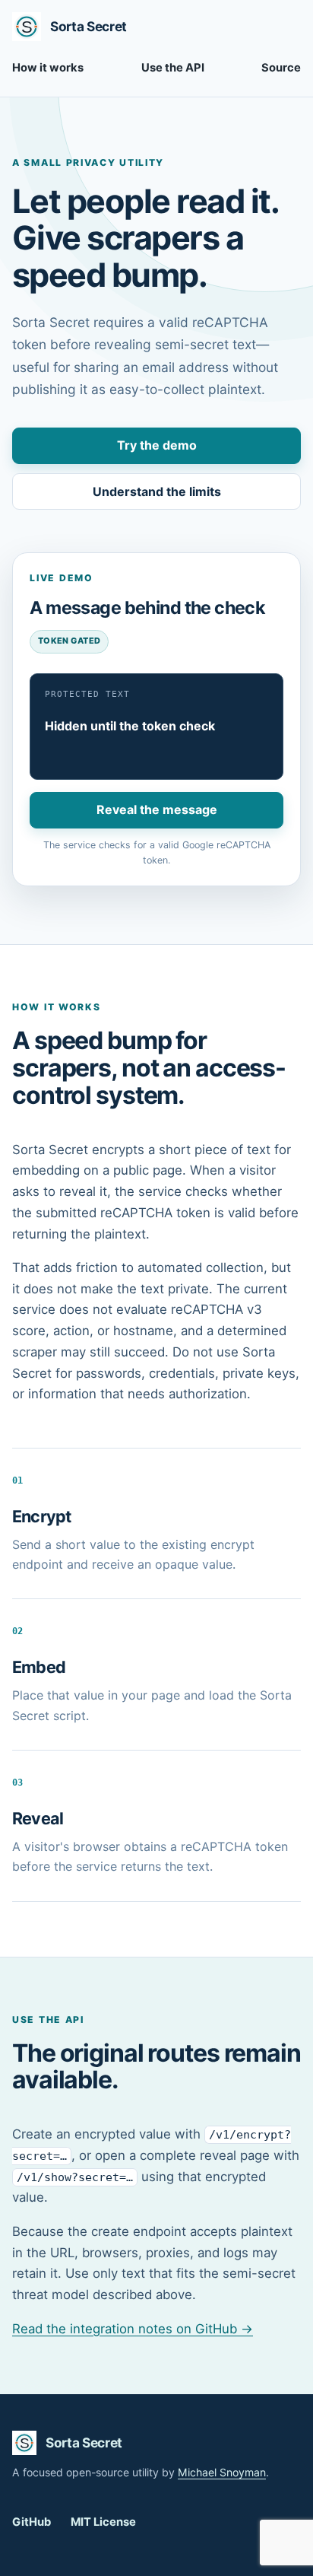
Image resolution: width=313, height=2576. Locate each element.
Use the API (173, 68)
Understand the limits (157, 491)
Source (281, 68)
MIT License (103, 2522)
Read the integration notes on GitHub (133, 2329)
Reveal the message (157, 809)
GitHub (32, 2522)
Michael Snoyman (222, 2472)
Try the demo (157, 445)
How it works (48, 68)
